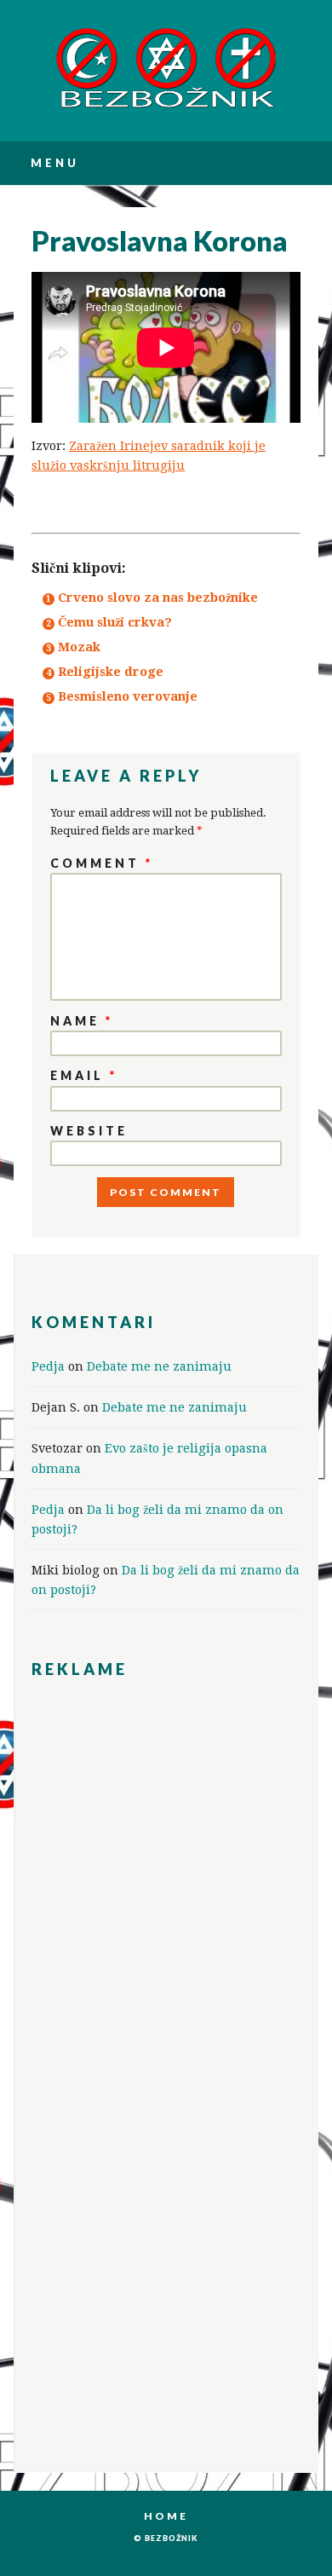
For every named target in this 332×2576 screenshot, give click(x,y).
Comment (102, 863)
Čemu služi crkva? (115, 622)
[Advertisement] (166, 1811)
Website (89, 1131)
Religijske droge (111, 671)
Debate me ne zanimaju (159, 1366)
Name (82, 1021)
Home (166, 2516)
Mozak (79, 647)
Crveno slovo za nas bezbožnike (158, 597)
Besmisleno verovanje (128, 696)
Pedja (48, 1366)
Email (84, 1075)
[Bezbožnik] (166, 106)
